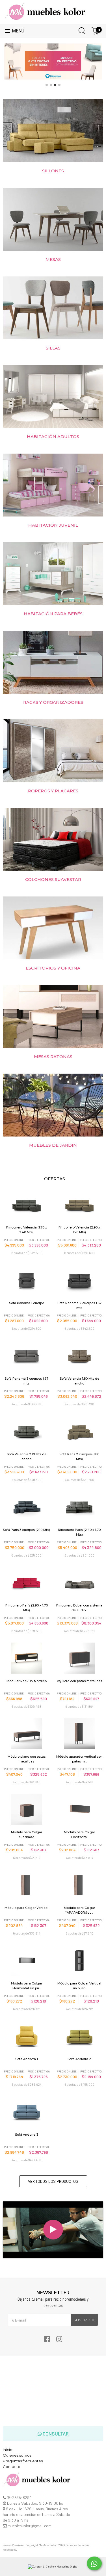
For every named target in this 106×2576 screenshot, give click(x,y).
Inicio (8, 2450)
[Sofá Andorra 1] (27, 2036)
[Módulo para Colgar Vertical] (27, 1885)
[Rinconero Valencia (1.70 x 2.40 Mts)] (27, 1205)
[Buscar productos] (80, 30)
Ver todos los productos (53, 2181)
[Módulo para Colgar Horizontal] (79, 1809)
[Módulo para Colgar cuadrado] (27, 1809)
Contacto (12, 2467)
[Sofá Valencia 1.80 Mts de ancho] (79, 1356)
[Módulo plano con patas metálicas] (27, 1734)
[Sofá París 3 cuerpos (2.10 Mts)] (27, 1507)
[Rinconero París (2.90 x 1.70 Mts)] (27, 1583)
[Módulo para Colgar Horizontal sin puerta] (27, 1961)
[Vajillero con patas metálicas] (79, 1658)
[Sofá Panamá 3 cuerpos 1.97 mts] (27, 1356)
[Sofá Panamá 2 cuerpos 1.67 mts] (79, 1280)
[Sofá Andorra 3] (27, 2112)
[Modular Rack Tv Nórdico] (27, 1658)
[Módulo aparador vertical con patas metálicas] (79, 1734)
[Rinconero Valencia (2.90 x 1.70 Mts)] (79, 1205)
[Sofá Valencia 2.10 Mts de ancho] (27, 1431)
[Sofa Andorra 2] (79, 2036)
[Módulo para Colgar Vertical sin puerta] (79, 1961)
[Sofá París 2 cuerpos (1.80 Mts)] (79, 1431)
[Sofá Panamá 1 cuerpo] (27, 1280)
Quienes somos (17, 2455)
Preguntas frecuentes (23, 2461)
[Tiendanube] (13, 2546)
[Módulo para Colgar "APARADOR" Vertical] (79, 1885)
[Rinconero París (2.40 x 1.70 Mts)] (79, 1507)
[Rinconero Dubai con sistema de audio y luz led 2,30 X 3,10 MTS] (79, 1583)
